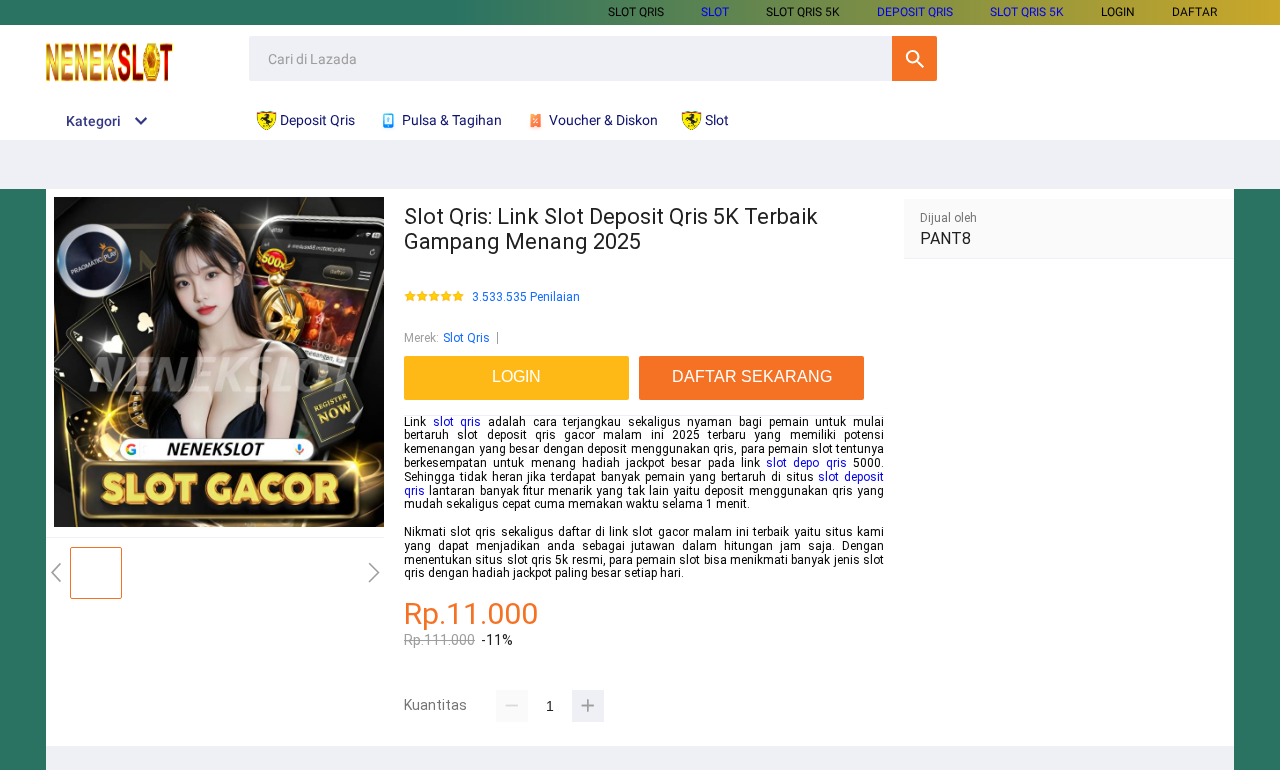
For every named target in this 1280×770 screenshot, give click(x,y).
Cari (914, 58)
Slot (715, 12)
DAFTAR (1194, 12)
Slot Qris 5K (803, 12)
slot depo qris (806, 463)
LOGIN (1118, 12)
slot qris (457, 422)
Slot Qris (636, 12)
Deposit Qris (915, 12)
